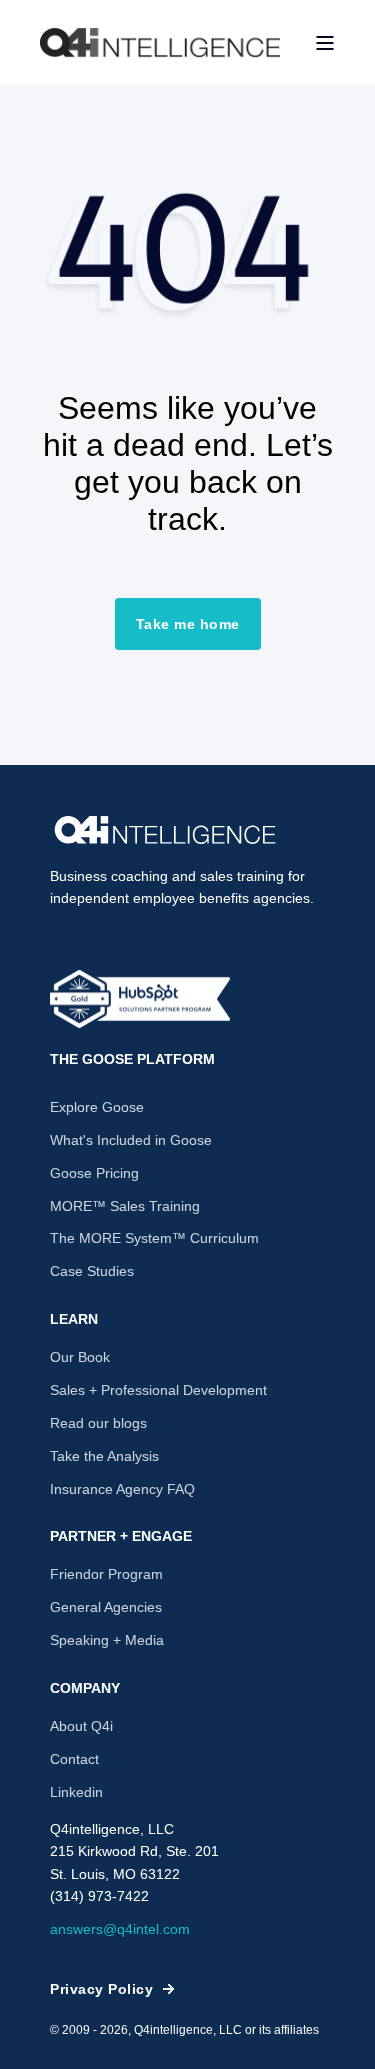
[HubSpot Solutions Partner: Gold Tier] (140, 999)
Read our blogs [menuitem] (98, 1423)
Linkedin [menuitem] (76, 1792)
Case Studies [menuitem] (92, 1271)
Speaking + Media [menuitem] (107, 1640)
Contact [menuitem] (74, 1759)
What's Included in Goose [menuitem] (131, 1140)
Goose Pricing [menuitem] (94, 1173)
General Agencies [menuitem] (106, 1607)
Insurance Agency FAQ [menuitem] (122, 1489)
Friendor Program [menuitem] (106, 1574)
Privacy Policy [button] (101, 1989)
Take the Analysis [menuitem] (104, 1456)
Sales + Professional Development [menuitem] (158, 1390)
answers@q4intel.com (120, 1929)
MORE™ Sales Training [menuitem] (125, 1206)
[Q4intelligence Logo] (165, 830)
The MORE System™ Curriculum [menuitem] (154, 1238)
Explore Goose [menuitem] (97, 1107)
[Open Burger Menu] (325, 43)
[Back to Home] (160, 43)
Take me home (188, 624)
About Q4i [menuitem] (81, 1726)
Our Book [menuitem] (80, 1357)
